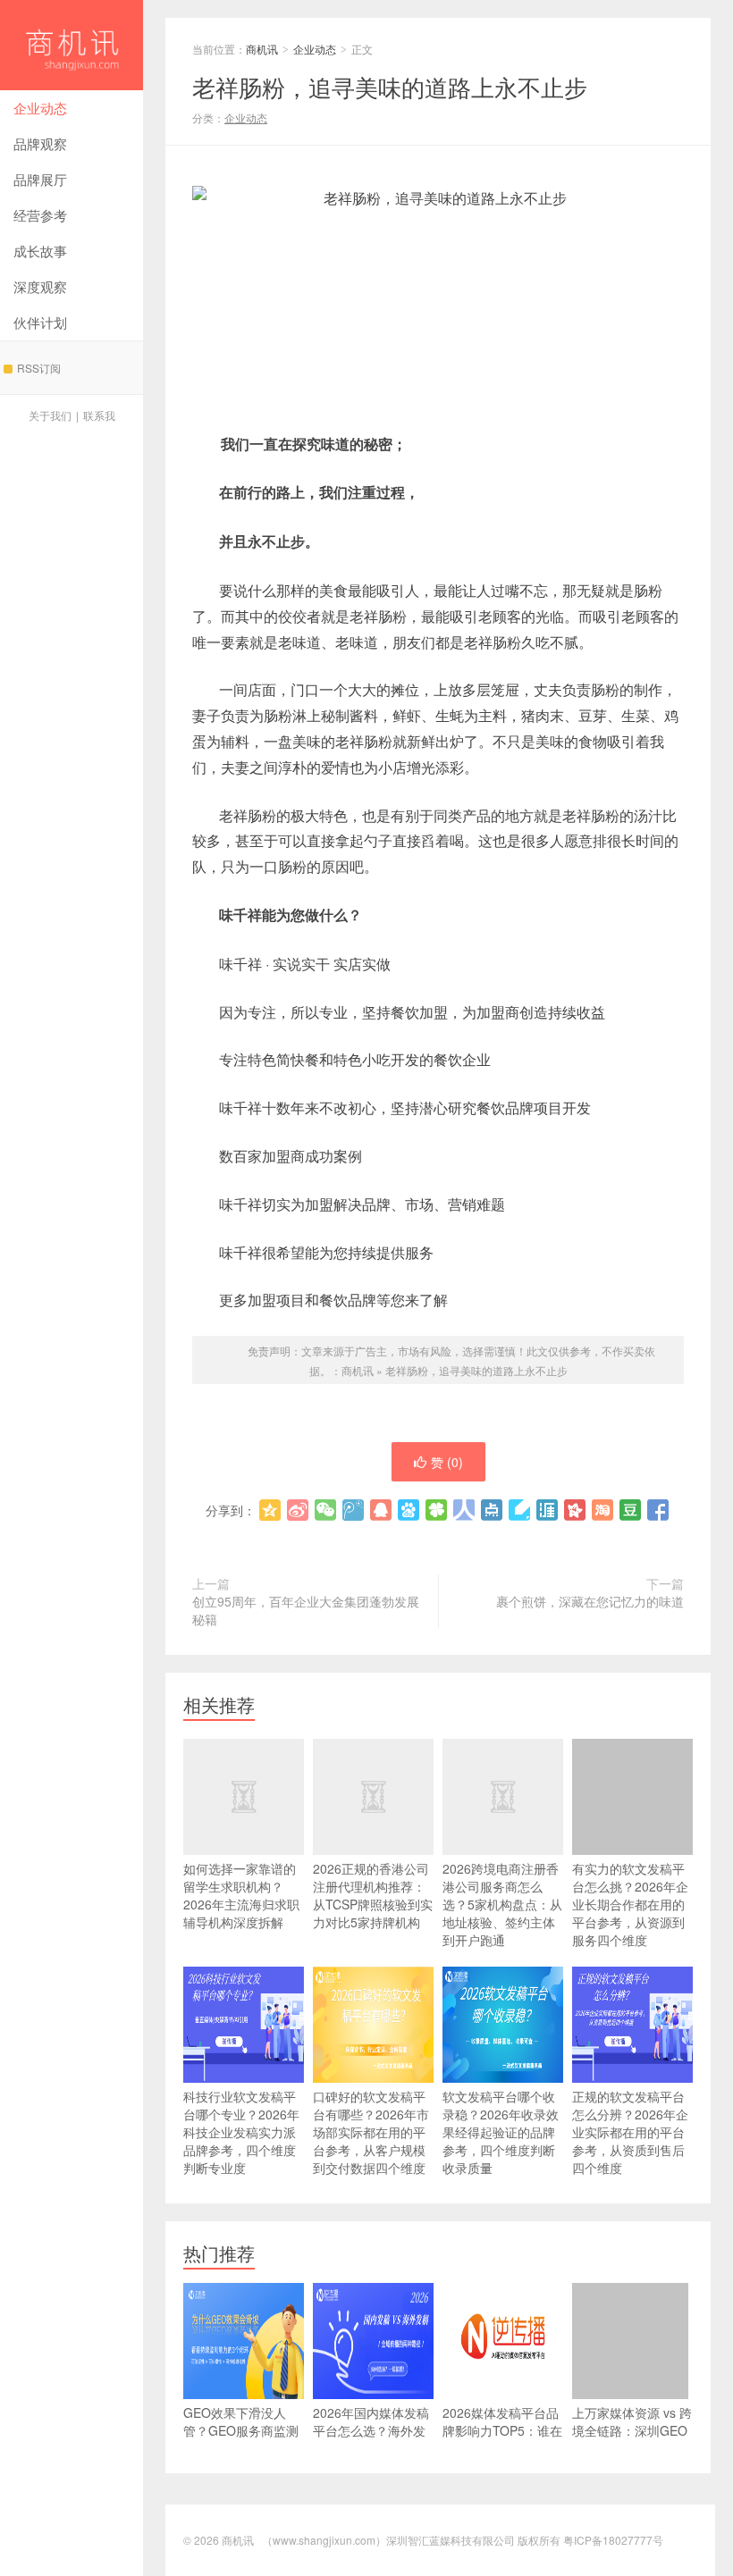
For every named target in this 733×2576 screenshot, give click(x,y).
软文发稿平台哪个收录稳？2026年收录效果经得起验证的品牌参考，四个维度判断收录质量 (501, 2132)
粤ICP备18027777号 (613, 2540)
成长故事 (40, 251)
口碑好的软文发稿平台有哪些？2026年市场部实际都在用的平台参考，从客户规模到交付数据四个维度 (371, 2132)
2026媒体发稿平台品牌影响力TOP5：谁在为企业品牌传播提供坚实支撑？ (502, 2439)
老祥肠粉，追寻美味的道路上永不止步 (476, 1370)
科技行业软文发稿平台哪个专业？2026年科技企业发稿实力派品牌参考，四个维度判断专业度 (241, 2132)
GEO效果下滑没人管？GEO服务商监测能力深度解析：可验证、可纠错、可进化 (241, 2439)
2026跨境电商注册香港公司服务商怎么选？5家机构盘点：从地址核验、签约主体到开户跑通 (502, 1904)
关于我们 (50, 415)
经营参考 (40, 215)
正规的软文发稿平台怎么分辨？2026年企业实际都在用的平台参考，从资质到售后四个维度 (630, 2132)
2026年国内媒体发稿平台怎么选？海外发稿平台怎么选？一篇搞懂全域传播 (371, 2439)
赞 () (447, 1462)
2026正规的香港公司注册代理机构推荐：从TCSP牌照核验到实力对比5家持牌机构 (373, 1895)
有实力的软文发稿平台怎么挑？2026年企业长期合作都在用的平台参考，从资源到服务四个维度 (630, 1904)
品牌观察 (40, 143)
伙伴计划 (40, 322)
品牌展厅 (40, 179)
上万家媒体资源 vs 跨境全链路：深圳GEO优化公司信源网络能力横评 (632, 2439)
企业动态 (40, 108)
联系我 (99, 415)
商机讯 (72, 45)
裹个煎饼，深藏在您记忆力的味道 (590, 1601)
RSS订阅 (39, 368)
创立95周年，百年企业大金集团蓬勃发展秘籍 (306, 1610)
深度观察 (40, 286)
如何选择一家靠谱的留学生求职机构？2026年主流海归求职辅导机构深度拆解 (241, 1895)
